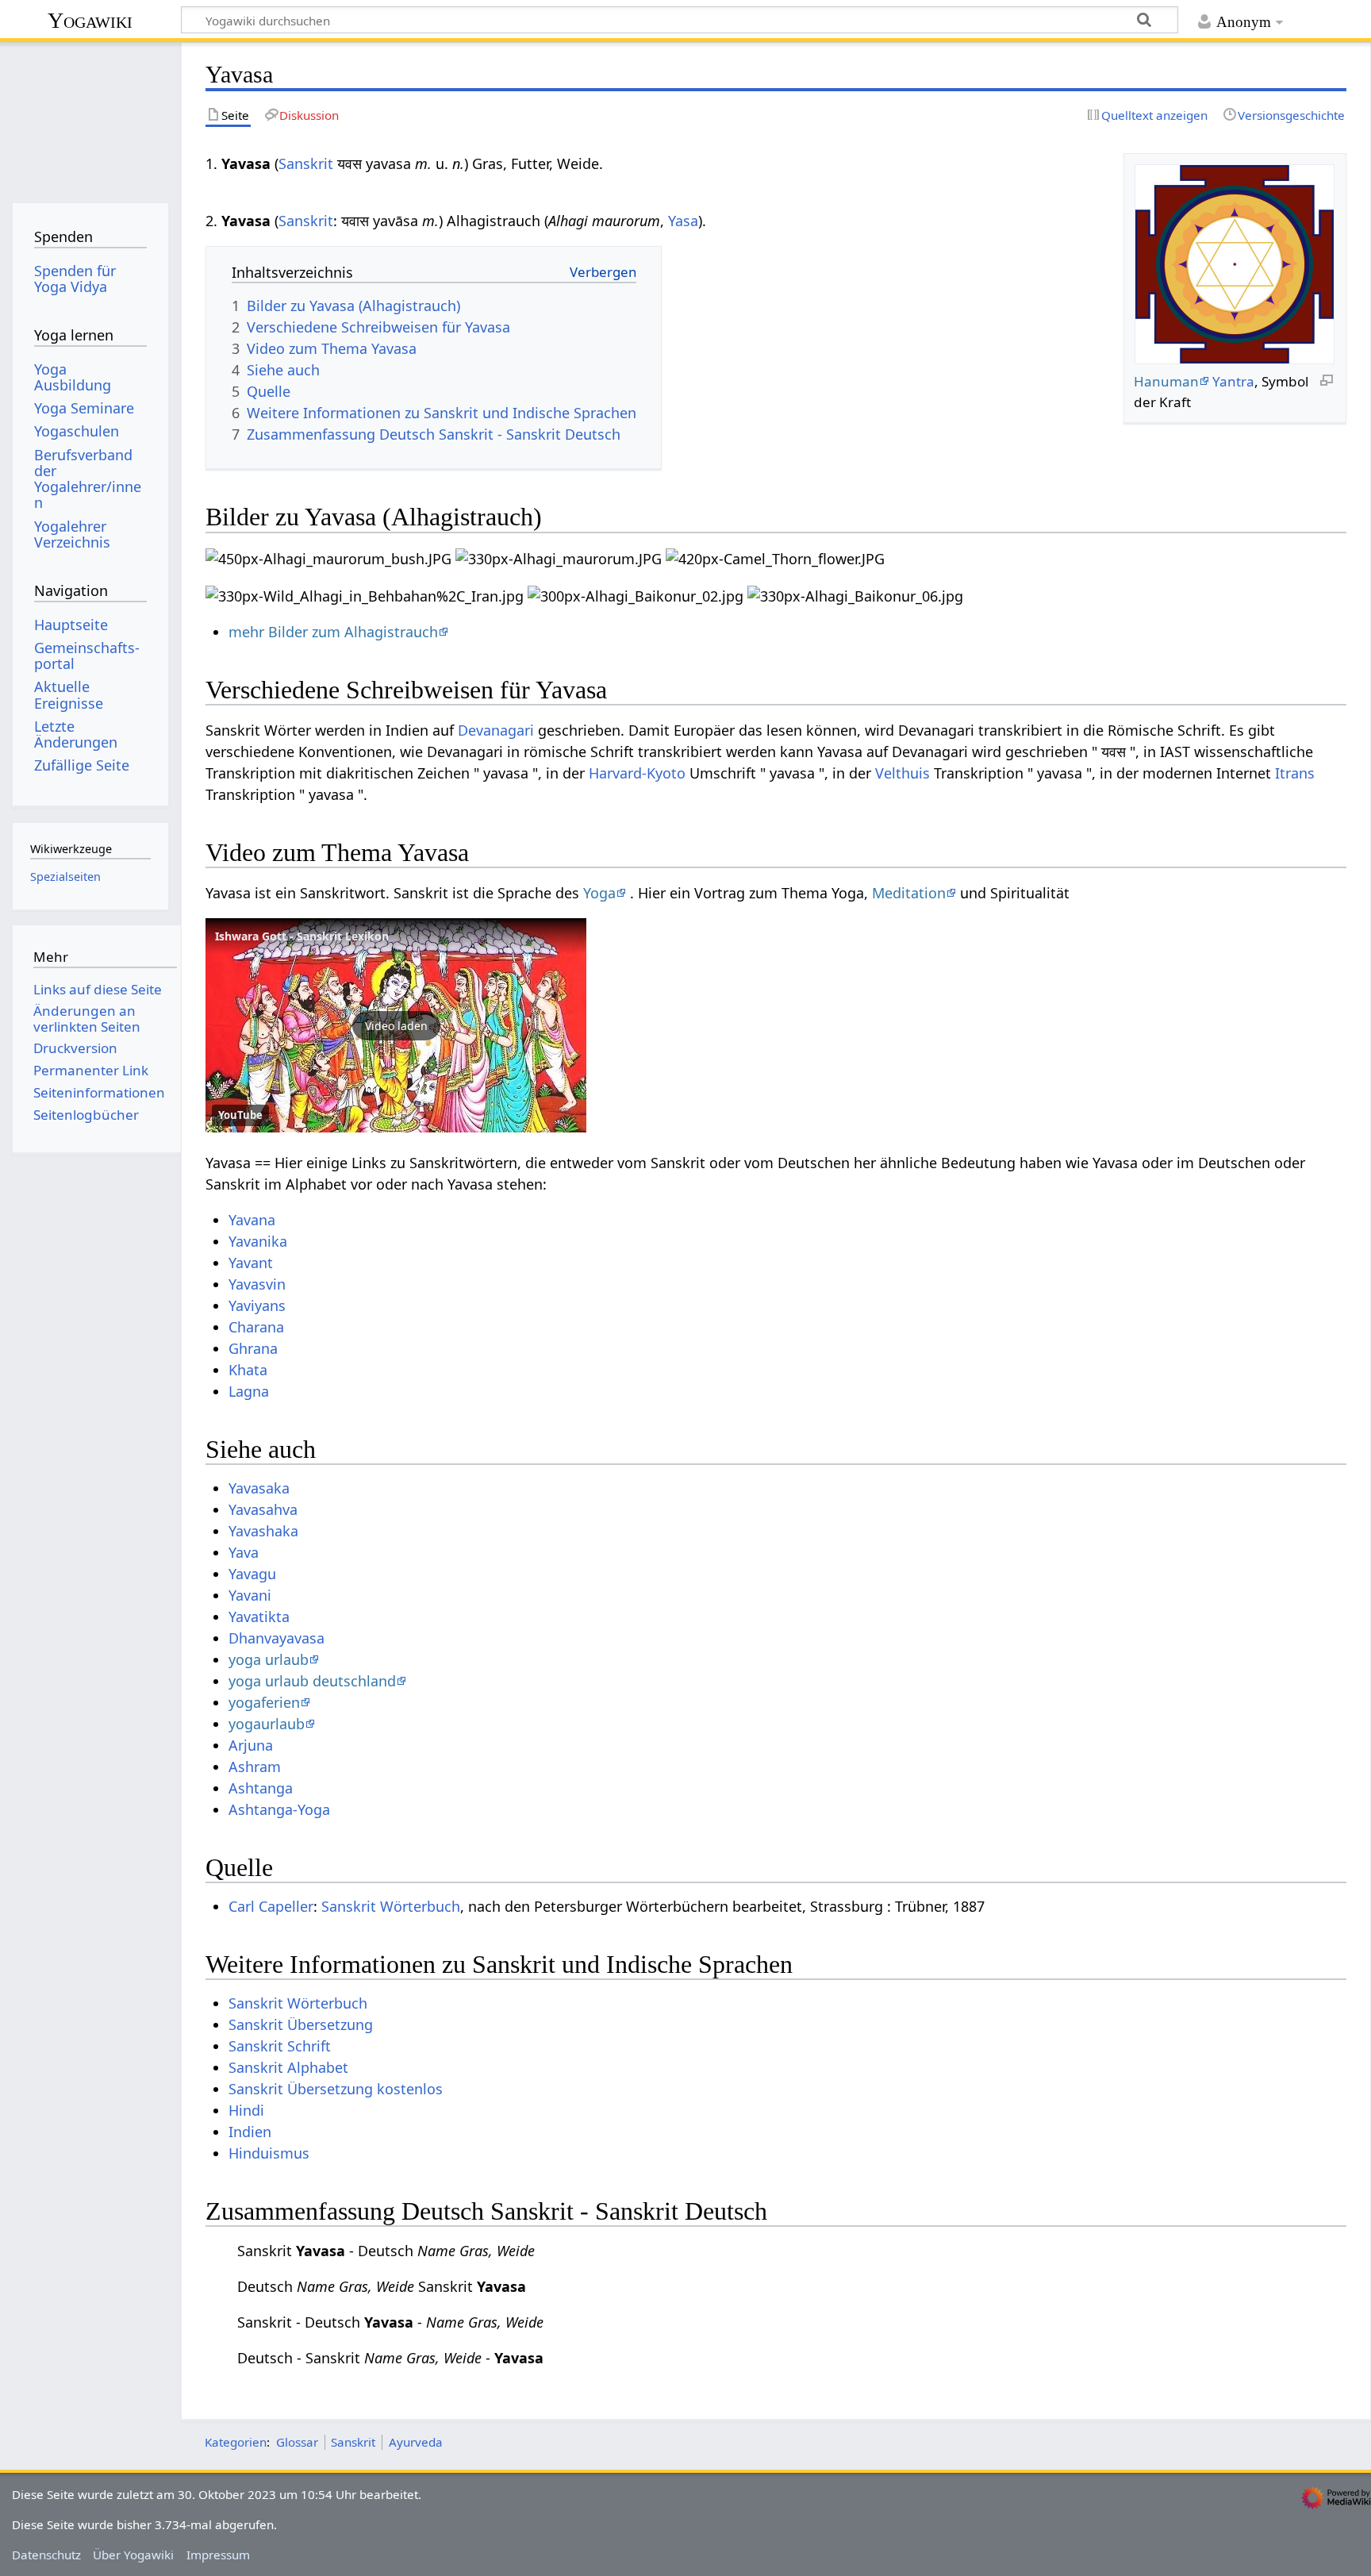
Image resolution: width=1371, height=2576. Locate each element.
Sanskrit (306, 163)
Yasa (683, 221)
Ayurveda (416, 2442)
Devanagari (496, 730)
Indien (250, 2132)
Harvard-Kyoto (637, 773)
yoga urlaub (269, 1659)
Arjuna (251, 1745)
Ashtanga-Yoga (279, 1809)
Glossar (297, 2442)
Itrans (1295, 773)
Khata (248, 1370)
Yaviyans (257, 1305)
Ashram (255, 1767)
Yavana (252, 1220)
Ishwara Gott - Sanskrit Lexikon (302, 936)
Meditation (909, 893)
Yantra (1233, 381)
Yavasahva (263, 1509)
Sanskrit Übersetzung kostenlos (336, 2089)
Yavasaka (259, 1488)
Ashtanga (261, 1788)
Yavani (250, 1595)
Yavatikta (259, 1617)
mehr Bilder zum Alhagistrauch (333, 632)
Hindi (246, 2110)
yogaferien (264, 1702)
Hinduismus (269, 2153)
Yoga (599, 893)
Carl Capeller (271, 1906)
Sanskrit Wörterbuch (391, 1906)
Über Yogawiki (133, 2555)
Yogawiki (90, 20)
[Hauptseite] (90, 117)
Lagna (249, 1391)
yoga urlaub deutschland (312, 1681)
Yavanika (258, 1241)
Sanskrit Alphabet (288, 2067)
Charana (256, 1327)
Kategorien (236, 2442)
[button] (396, 1025)
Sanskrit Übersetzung (301, 2024)
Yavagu (252, 1574)
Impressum (218, 2555)
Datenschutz (46, 2555)
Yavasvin (257, 1284)
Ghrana (253, 1348)
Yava (244, 1552)
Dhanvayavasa (277, 1638)
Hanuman (1166, 381)
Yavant (251, 1263)
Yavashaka (263, 1531)
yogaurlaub (267, 1724)
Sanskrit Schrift (280, 2046)
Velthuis (902, 773)
